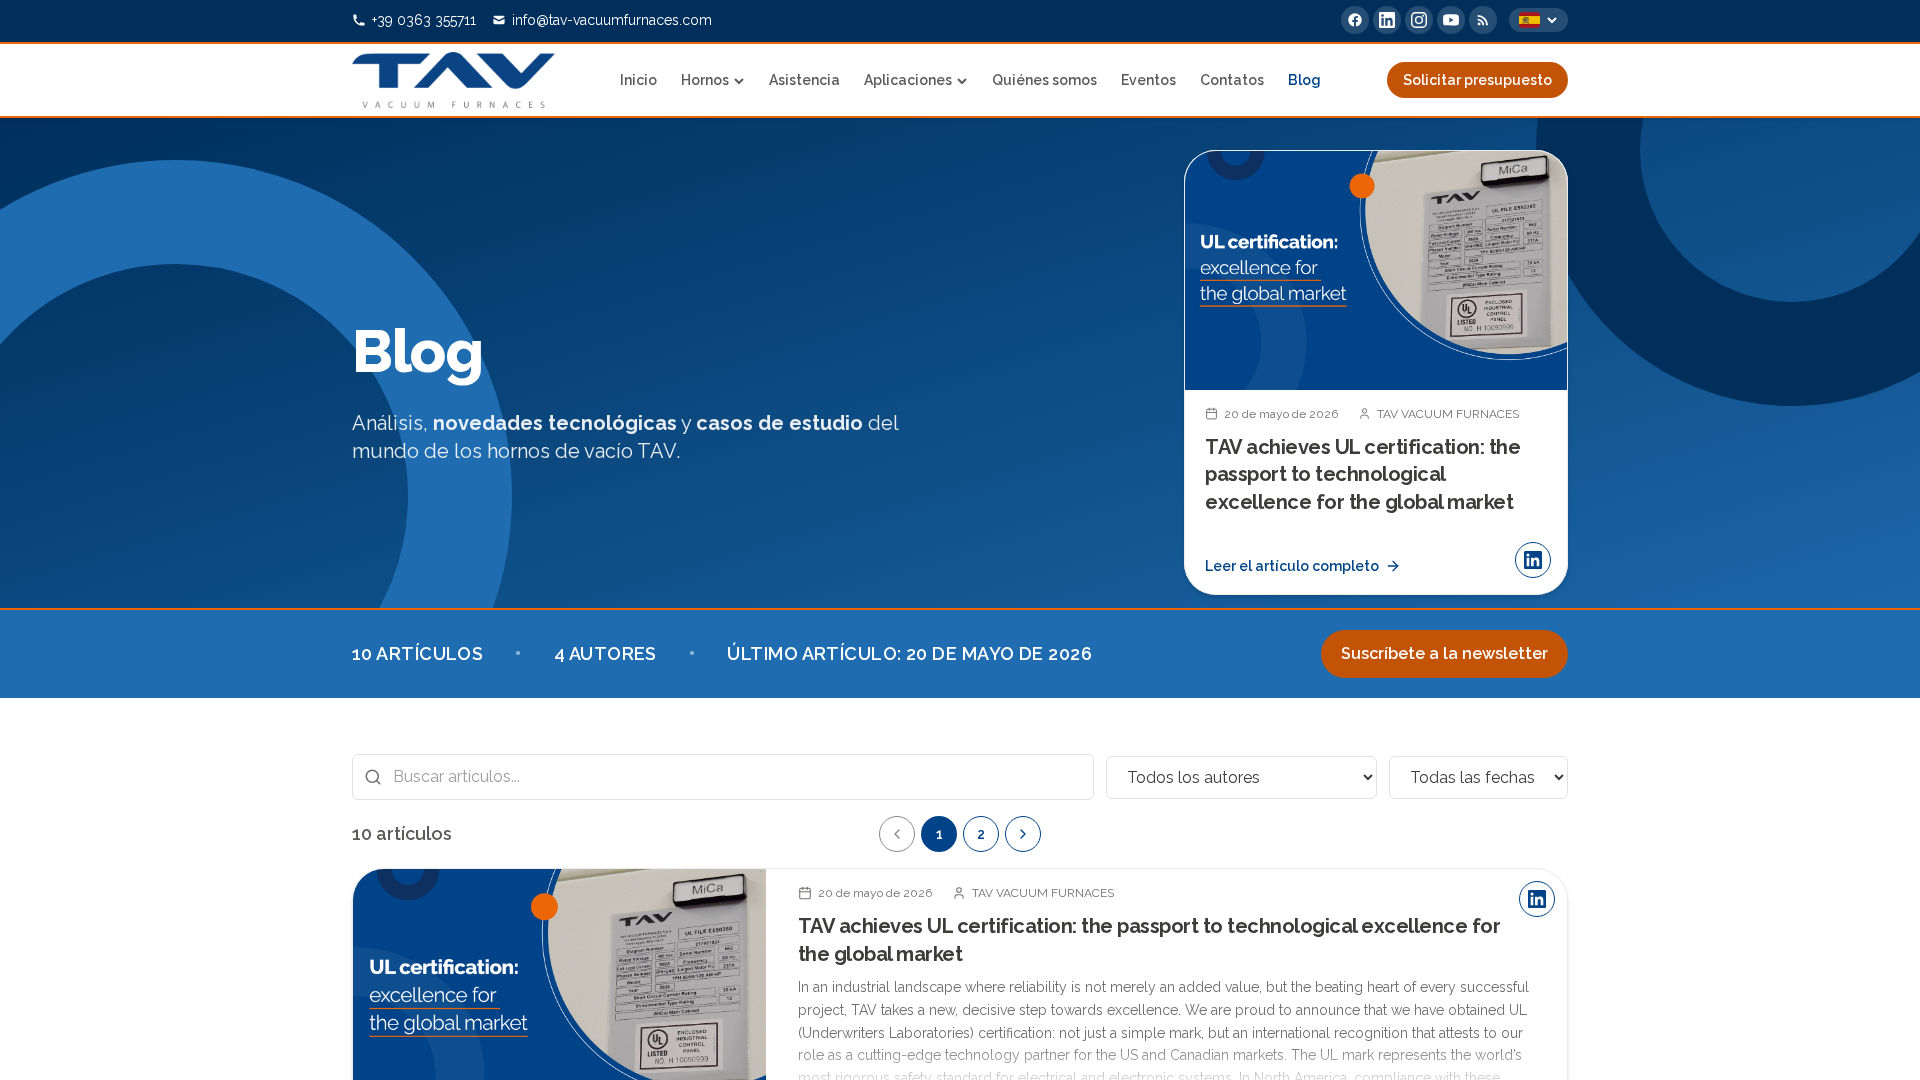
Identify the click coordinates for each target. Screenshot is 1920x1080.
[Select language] (1538, 20)
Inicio (638, 80)
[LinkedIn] (1387, 20)
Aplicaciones (908, 80)
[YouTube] (1451, 20)
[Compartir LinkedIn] (1533, 560)
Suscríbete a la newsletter (1444, 653)
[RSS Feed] (1483, 20)
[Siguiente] (1536, 372)
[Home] (453, 80)
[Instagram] (1419, 20)
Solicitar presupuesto (1477, 80)
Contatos (1232, 80)
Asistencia (804, 80)
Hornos (705, 80)
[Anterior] (897, 834)
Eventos (1148, 80)
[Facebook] (1355, 20)
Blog (1304, 80)
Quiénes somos (1044, 80)
